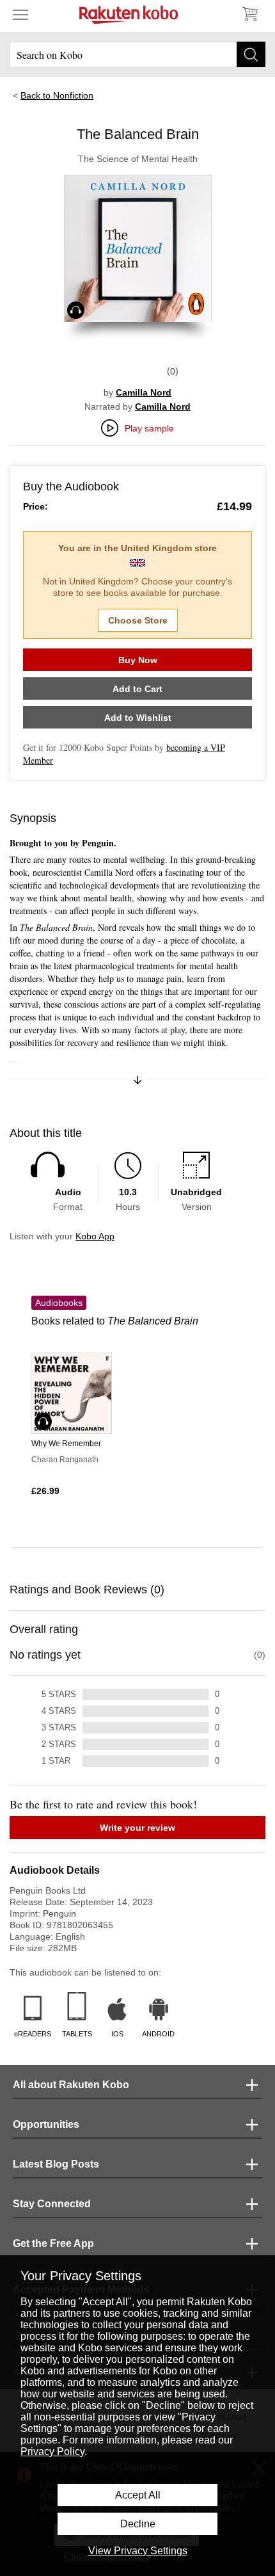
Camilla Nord (144, 392)
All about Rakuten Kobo (71, 2085)
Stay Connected (52, 2204)
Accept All (138, 2495)
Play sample (149, 428)
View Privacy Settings (138, 2551)
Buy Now (138, 660)
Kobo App (95, 1236)
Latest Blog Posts (56, 2164)
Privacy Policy (52, 2451)
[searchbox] (137, 54)
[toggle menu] (20, 14)
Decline (138, 2524)
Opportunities (46, 2124)
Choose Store (138, 620)
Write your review (137, 1828)
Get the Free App (53, 2243)
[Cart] (249, 14)
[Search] (251, 54)
